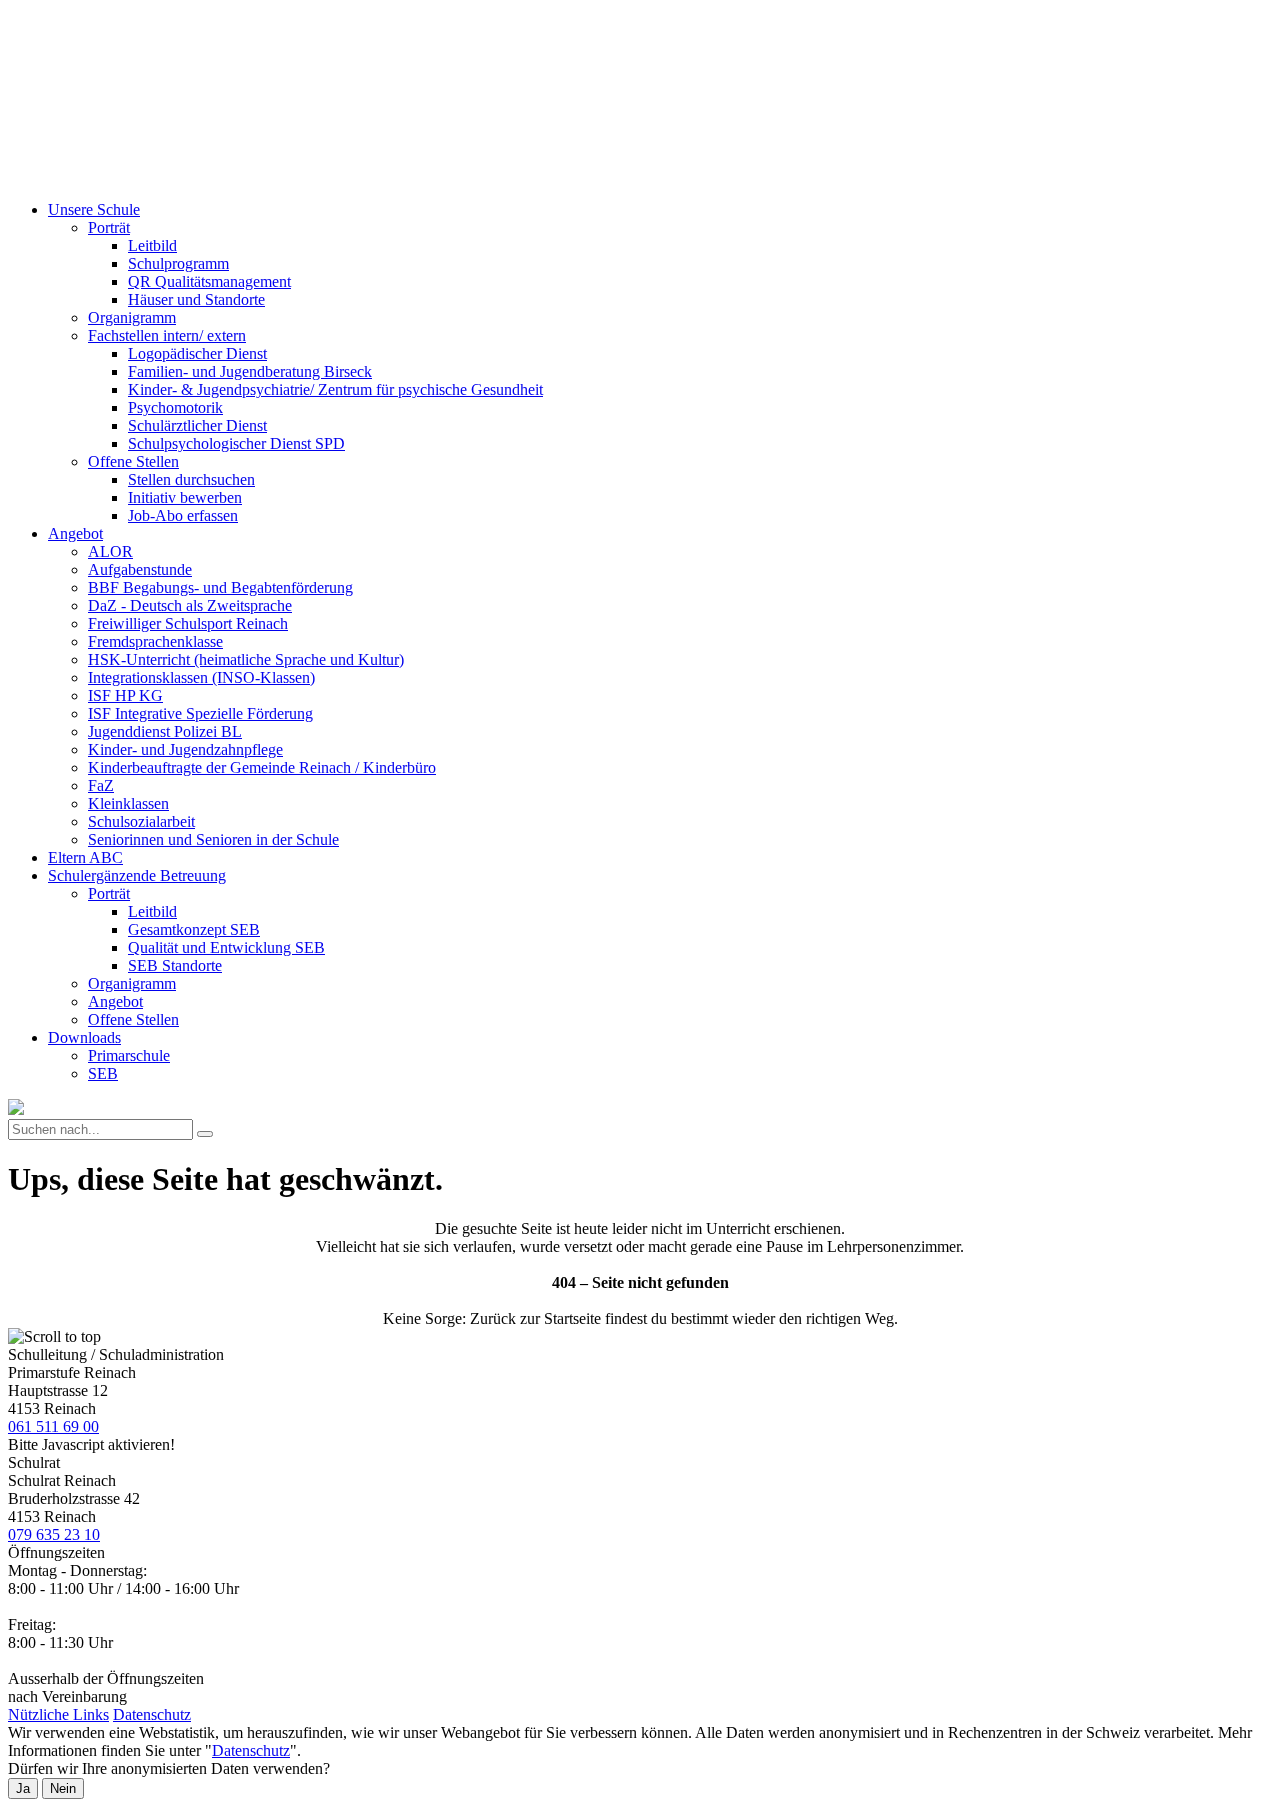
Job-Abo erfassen (183, 515)
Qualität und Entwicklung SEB (226, 947)
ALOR (110, 551)
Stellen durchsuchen (191, 479)
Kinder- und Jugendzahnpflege (185, 749)
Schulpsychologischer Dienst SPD (236, 443)
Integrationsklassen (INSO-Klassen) (201, 677)
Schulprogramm (178, 263)
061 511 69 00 (53, 1426)
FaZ (101, 785)
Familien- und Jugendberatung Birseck (250, 371)
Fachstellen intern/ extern (167, 335)
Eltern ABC (85, 857)
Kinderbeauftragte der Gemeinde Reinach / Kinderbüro (262, 767)
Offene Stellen (133, 461)
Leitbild (152, 245)
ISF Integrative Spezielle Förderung (200, 713)
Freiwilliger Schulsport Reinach (188, 623)
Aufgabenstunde (140, 569)
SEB (103, 1073)
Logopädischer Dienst (197, 353)
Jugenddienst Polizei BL (165, 731)
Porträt (109, 227)
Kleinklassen (128, 803)
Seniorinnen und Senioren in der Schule (213, 839)
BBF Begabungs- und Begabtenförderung (220, 587)
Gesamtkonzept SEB (194, 929)
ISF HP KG (125, 695)
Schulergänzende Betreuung (137, 875)
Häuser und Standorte (196, 299)
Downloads (84, 1037)
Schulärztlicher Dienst (197, 425)
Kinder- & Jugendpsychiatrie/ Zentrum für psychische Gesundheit (335, 389)
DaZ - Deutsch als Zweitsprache (190, 605)
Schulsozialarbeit (141, 821)
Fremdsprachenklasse (155, 641)
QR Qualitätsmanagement (209, 281)
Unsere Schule (94, 209)
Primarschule (129, 1055)
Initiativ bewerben (185, 497)
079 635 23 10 (54, 1534)
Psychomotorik (175, 407)
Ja (23, 1788)
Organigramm (132, 317)
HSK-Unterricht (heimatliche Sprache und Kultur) (246, 659)
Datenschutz (152, 1714)
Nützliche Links (58, 1714)
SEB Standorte (175, 965)
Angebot (75, 533)
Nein (63, 1788)
